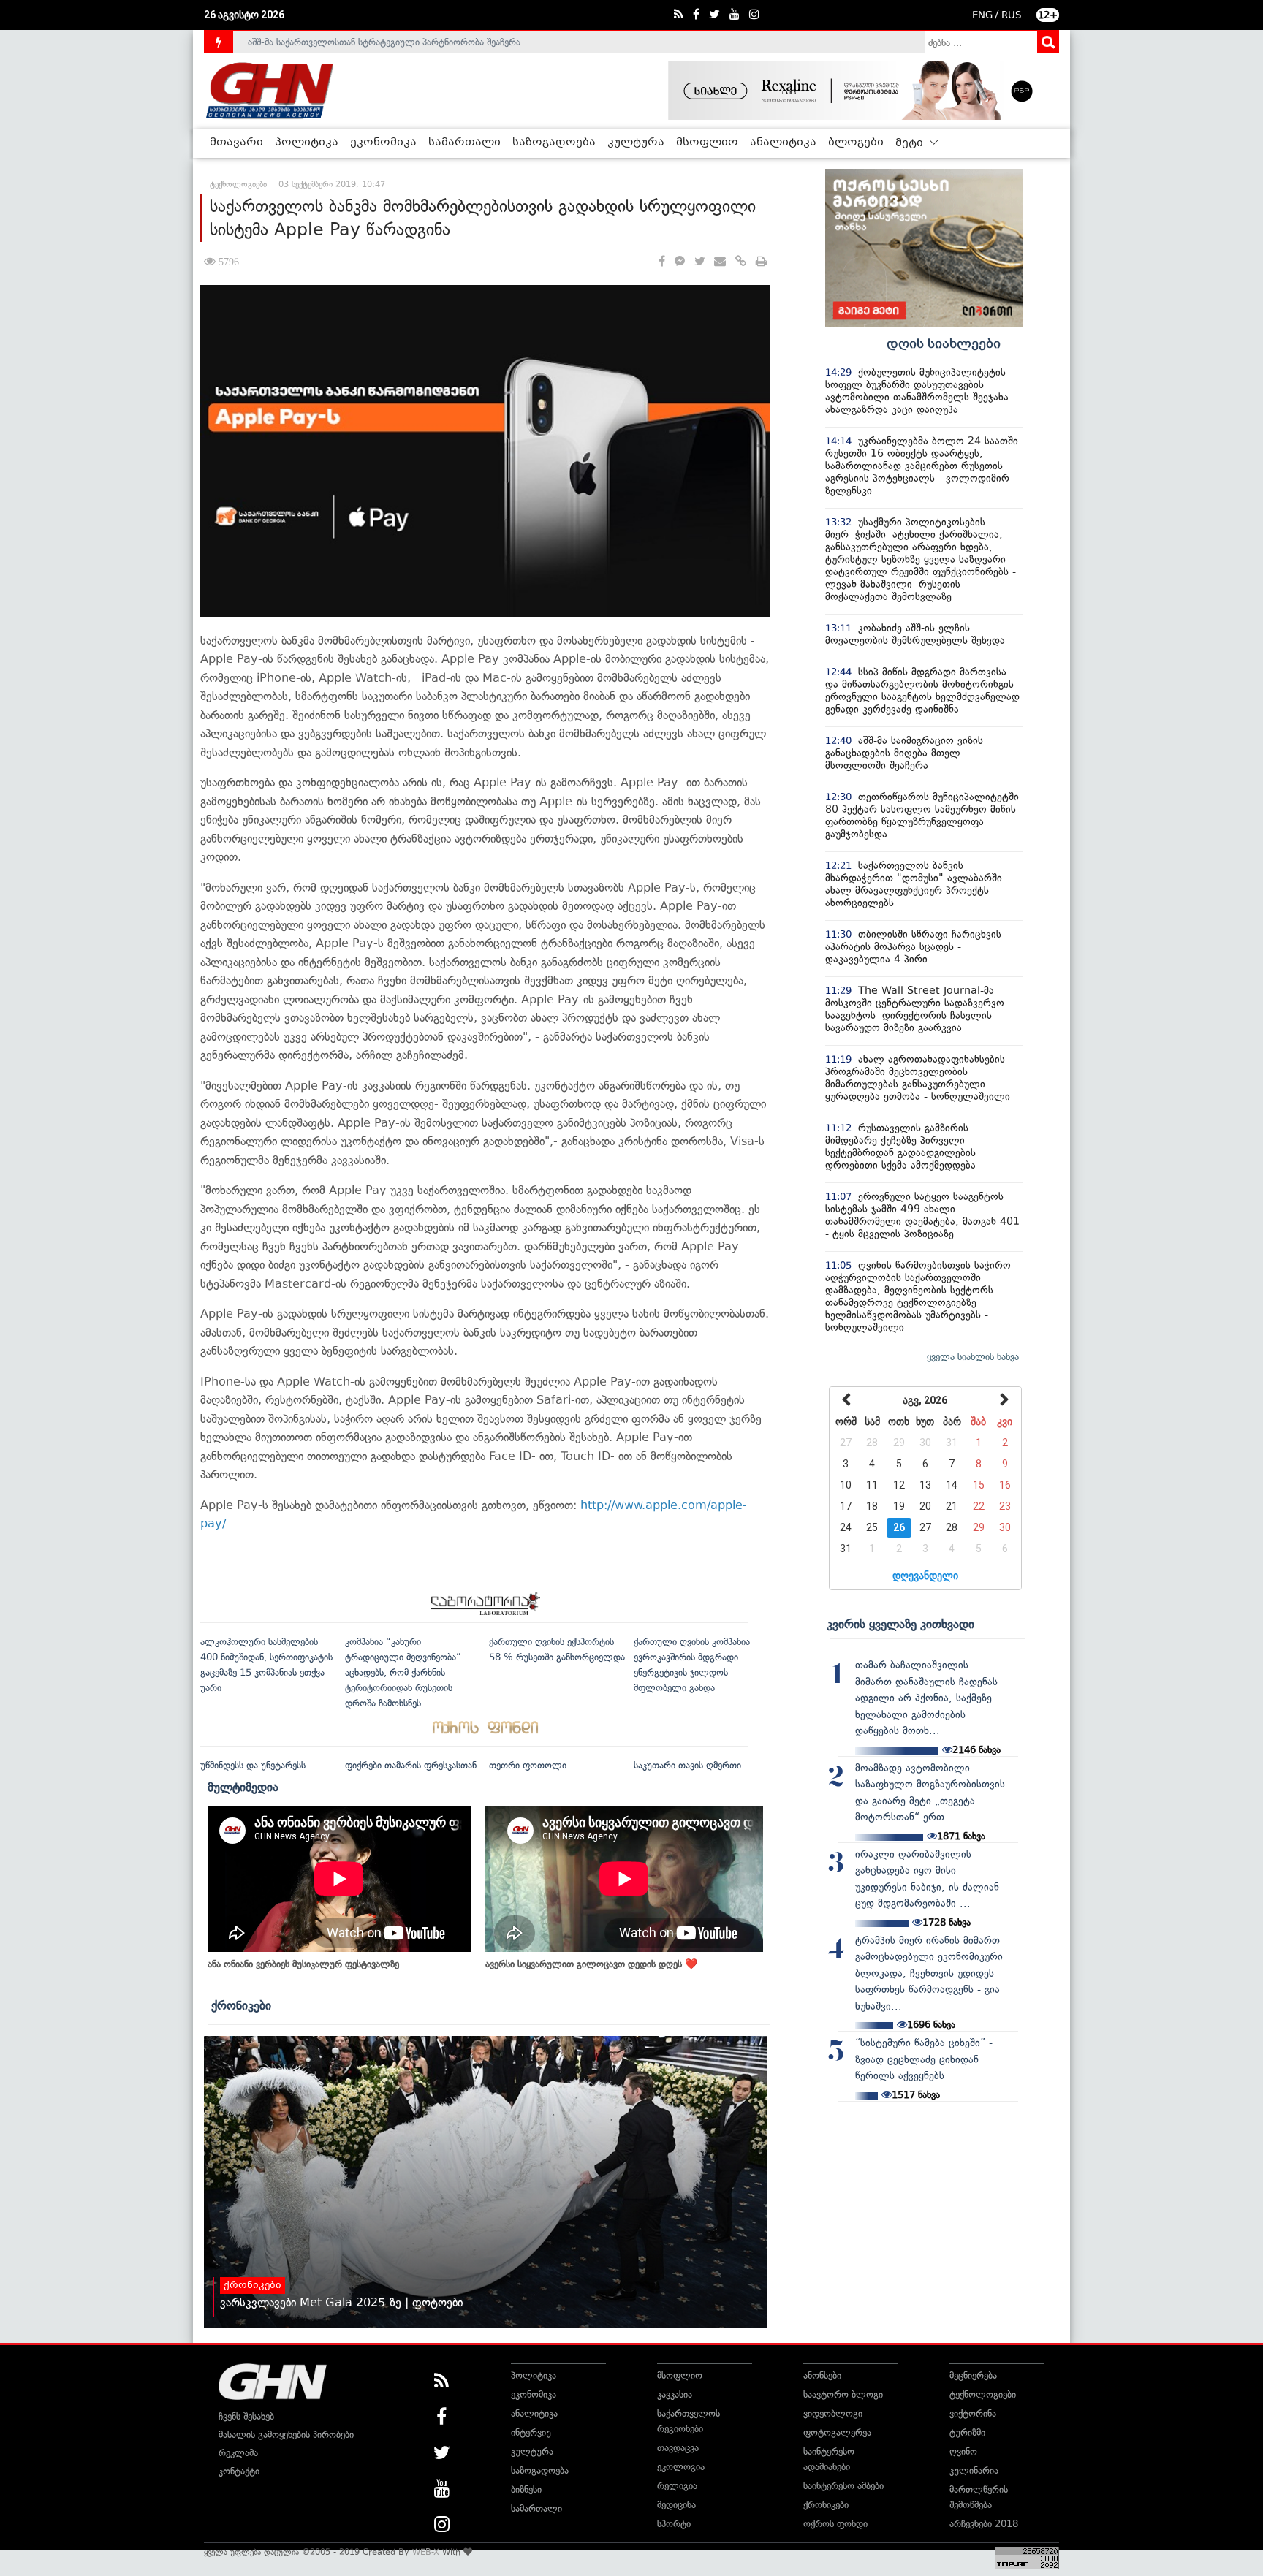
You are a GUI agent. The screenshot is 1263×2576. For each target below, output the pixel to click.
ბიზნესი (526, 2489)
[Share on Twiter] (699, 262)
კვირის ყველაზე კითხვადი (900, 1624)
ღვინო (963, 2451)
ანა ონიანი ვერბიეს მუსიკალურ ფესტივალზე (303, 1964)
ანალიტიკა (783, 143)
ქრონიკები (241, 2005)
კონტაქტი (239, 2471)
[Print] (761, 262)
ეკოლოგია (681, 2467)
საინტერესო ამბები (843, 2486)
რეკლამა (238, 2453)
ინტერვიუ (531, 2432)
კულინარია (974, 2470)
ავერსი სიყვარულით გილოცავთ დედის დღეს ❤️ (591, 1964)
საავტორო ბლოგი (843, 2394)
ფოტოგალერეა (837, 2432)
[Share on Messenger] (680, 262)
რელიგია (677, 2486)
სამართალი (464, 143)
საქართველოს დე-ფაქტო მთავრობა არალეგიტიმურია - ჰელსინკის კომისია (411, 52)
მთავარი (236, 143)
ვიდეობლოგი (833, 2413)
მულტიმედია (243, 1787)
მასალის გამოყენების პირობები (286, 2435)
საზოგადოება (554, 143)
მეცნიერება (973, 2375)
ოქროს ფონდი (835, 2524)
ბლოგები (856, 143)
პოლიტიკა (307, 143)
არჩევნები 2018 (984, 2524)
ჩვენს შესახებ (246, 2416)
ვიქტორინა (973, 2413)
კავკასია (675, 2394)
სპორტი (674, 2524)
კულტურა (636, 143)
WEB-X (426, 2552)
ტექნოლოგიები (983, 2394)
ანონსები (822, 2375)
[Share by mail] (720, 262)
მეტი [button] (911, 143)
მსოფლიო (707, 143)
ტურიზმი (967, 2432)
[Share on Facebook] (662, 262)
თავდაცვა (678, 2448)
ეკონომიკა (383, 143)
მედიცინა (676, 2505)
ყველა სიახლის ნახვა (973, 1357)
